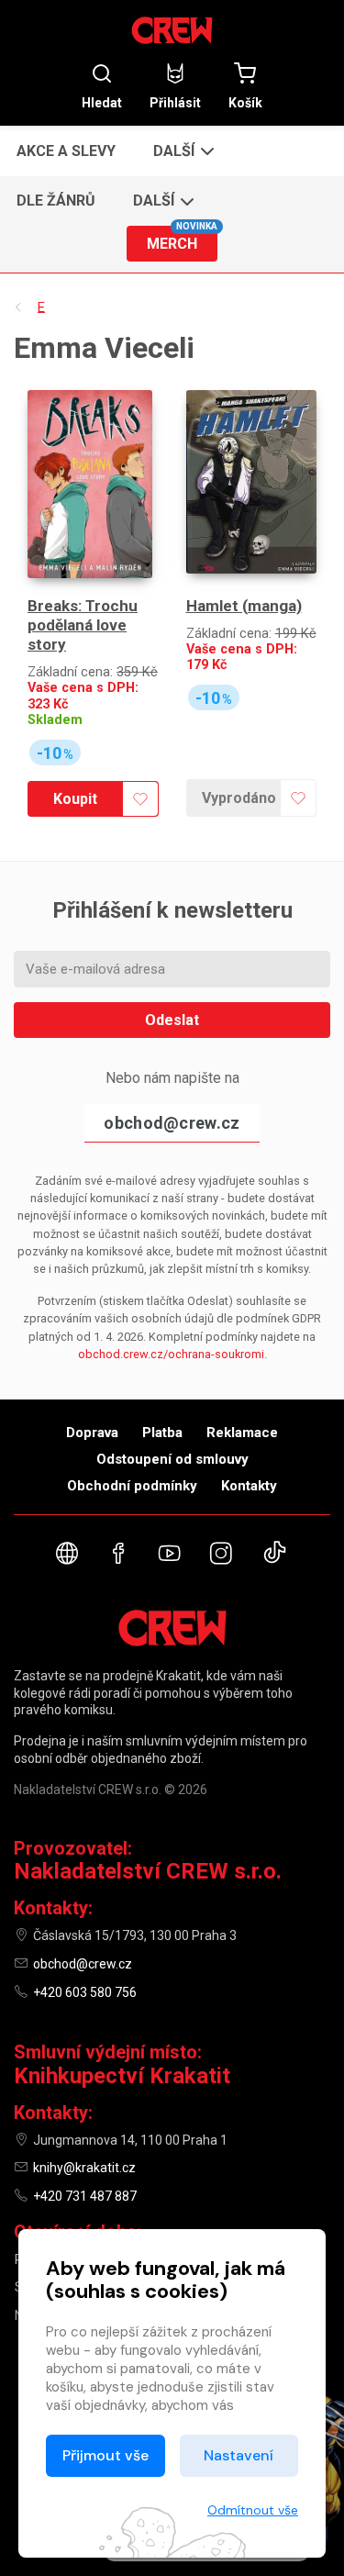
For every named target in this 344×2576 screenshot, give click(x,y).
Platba (162, 1433)
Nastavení (239, 2455)
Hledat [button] (102, 102)
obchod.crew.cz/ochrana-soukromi (171, 1354)
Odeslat (172, 1020)
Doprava (92, 1433)
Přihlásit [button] (175, 102)
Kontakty (249, 1486)
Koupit (75, 799)
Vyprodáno (239, 798)
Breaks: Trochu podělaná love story (83, 625)
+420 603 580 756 (85, 1992)
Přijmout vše (105, 2455)
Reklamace (242, 1433)
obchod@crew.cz (172, 1123)
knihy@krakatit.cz (84, 2168)
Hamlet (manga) (244, 606)
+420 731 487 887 (85, 2196)
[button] (182, 151)
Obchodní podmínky (132, 1486)
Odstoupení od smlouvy (172, 1459)
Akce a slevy (66, 151)
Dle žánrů (56, 201)
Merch (182, 239)
